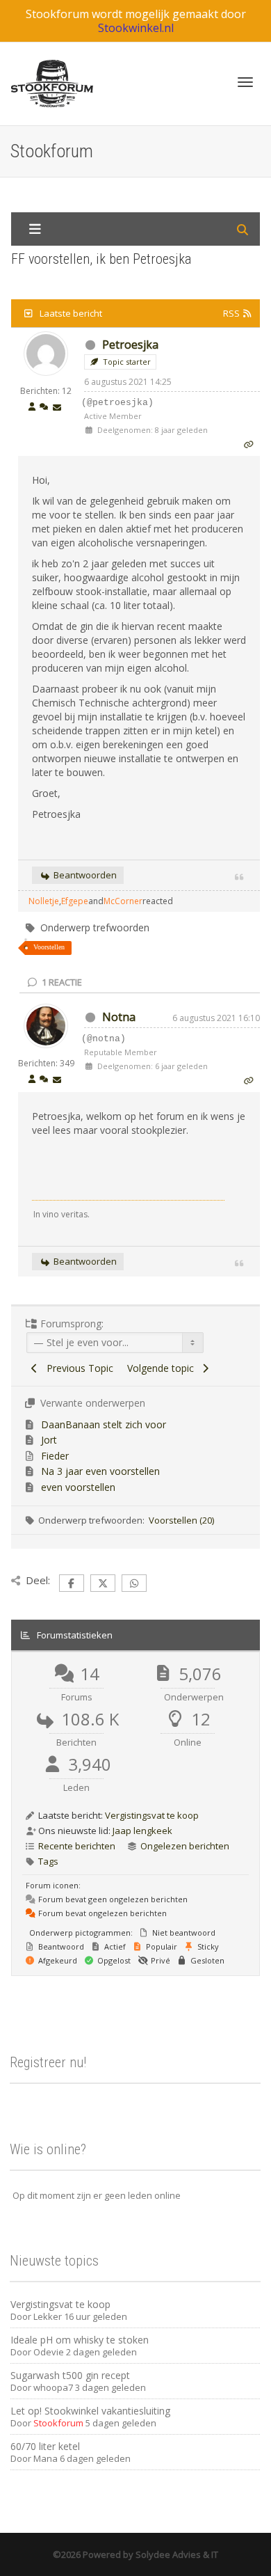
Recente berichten (77, 1846)
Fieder (55, 1456)
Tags (48, 1861)
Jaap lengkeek (142, 1831)
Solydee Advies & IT (176, 2554)
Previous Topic (77, 1368)
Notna (119, 1017)
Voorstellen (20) (181, 1520)
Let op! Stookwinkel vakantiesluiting (90, 2411)
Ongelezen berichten (185, 1846)
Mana (46, 2458)
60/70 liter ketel (45, 2446)
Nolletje (44, 901)
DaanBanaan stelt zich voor (104, 1424)
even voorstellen (78, 1487)
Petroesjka (130, 345)
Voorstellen (49, 947)
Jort (49, 1440)
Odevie (49, 2352)
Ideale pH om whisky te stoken (80, 2340)
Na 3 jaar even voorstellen (100, 1471)
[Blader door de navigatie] (245, 82)
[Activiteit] (44, 408)
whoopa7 (53, 2387)
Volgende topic (163, 1368)
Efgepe (75, 901)
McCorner (123, 901)
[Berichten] (57, 408)
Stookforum (58, 2423)
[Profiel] (32, 408)
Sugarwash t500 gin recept (70, 2375)
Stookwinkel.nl (136, 28)
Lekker (48, 2316)
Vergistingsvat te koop (152, 1815)
